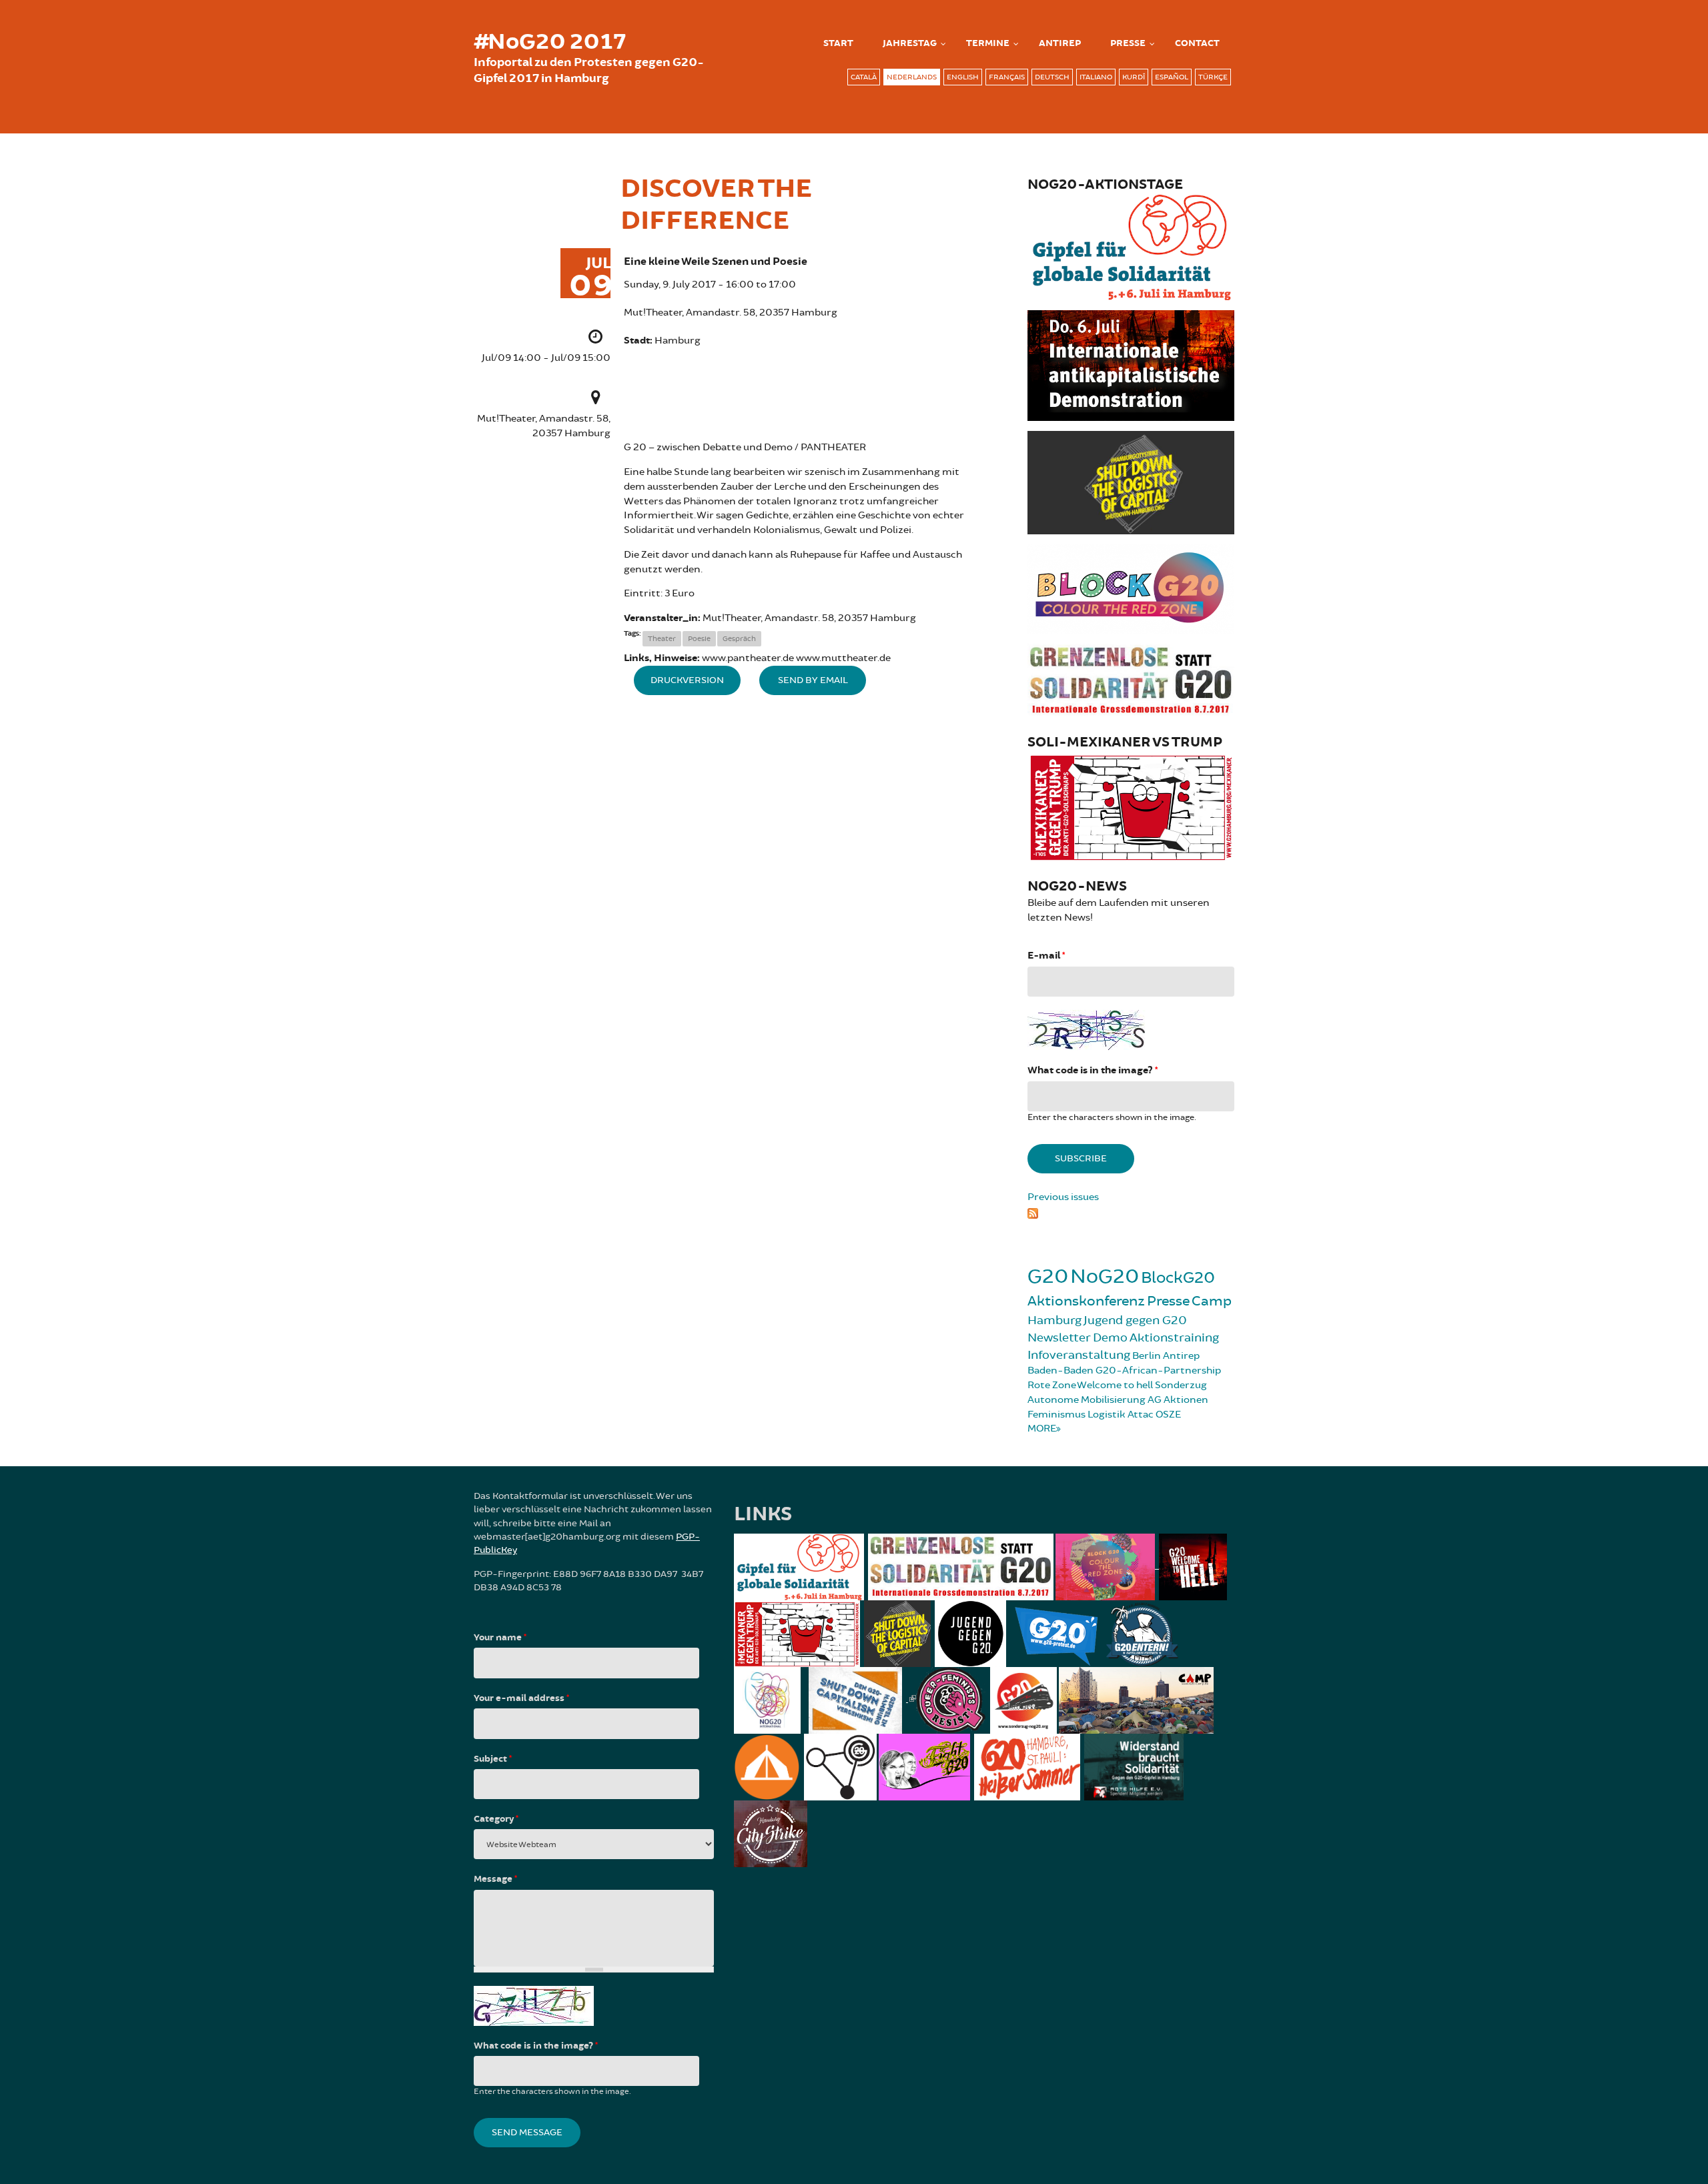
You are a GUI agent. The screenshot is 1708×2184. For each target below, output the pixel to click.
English (963, 77)
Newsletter (1059, 1337)
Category (496, 1819)
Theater (662, 639)
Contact (1197, 43)
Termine (988, 43)
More (1042, 1429)
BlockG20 (1178, 1278)
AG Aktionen (1178, 1400)
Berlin (1147, 1356)
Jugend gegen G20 (1135, 1320)
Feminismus (1056, 1415)
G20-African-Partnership (1158, 1371)
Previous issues (1063, 1197)
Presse (1128, 43)
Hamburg (1054, 1320)
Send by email (813, 680)
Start (838, 43)
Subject (493, 1759)
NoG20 (1105, 1276)
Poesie (699, 639)
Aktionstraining (1174, 1337)
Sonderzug (1181, 1385)
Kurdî (1134, 77)
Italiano (1096, 77)
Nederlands (912, 77)
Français (1007, 77)
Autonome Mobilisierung (1087, 1400)
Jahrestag (910, 43)
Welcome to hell (1115, 1385)
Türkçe (1213, 77)
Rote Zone (1052, 1385)
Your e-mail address (521, 1698)
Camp (1212, 1301)
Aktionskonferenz (1086, 1301)
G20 (1048, 1276)
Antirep (1181, 1356)
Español (1172, 77)
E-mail (1046, 956)
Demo (1110, 1337)
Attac (1141, 1415)
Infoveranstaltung (1079, 1355)
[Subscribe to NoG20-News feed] (1131, 1211)
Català (864, 77)
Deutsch (1052, 77)
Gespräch (739, 639)
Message (495, 1879)
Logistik (1107, 1415)
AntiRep (1060, 43)
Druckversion (687, 680)
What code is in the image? (1093, 1070)
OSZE (1168, 1415)
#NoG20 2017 (550, 42)
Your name (500, 1638)
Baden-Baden (1060, 1371)
